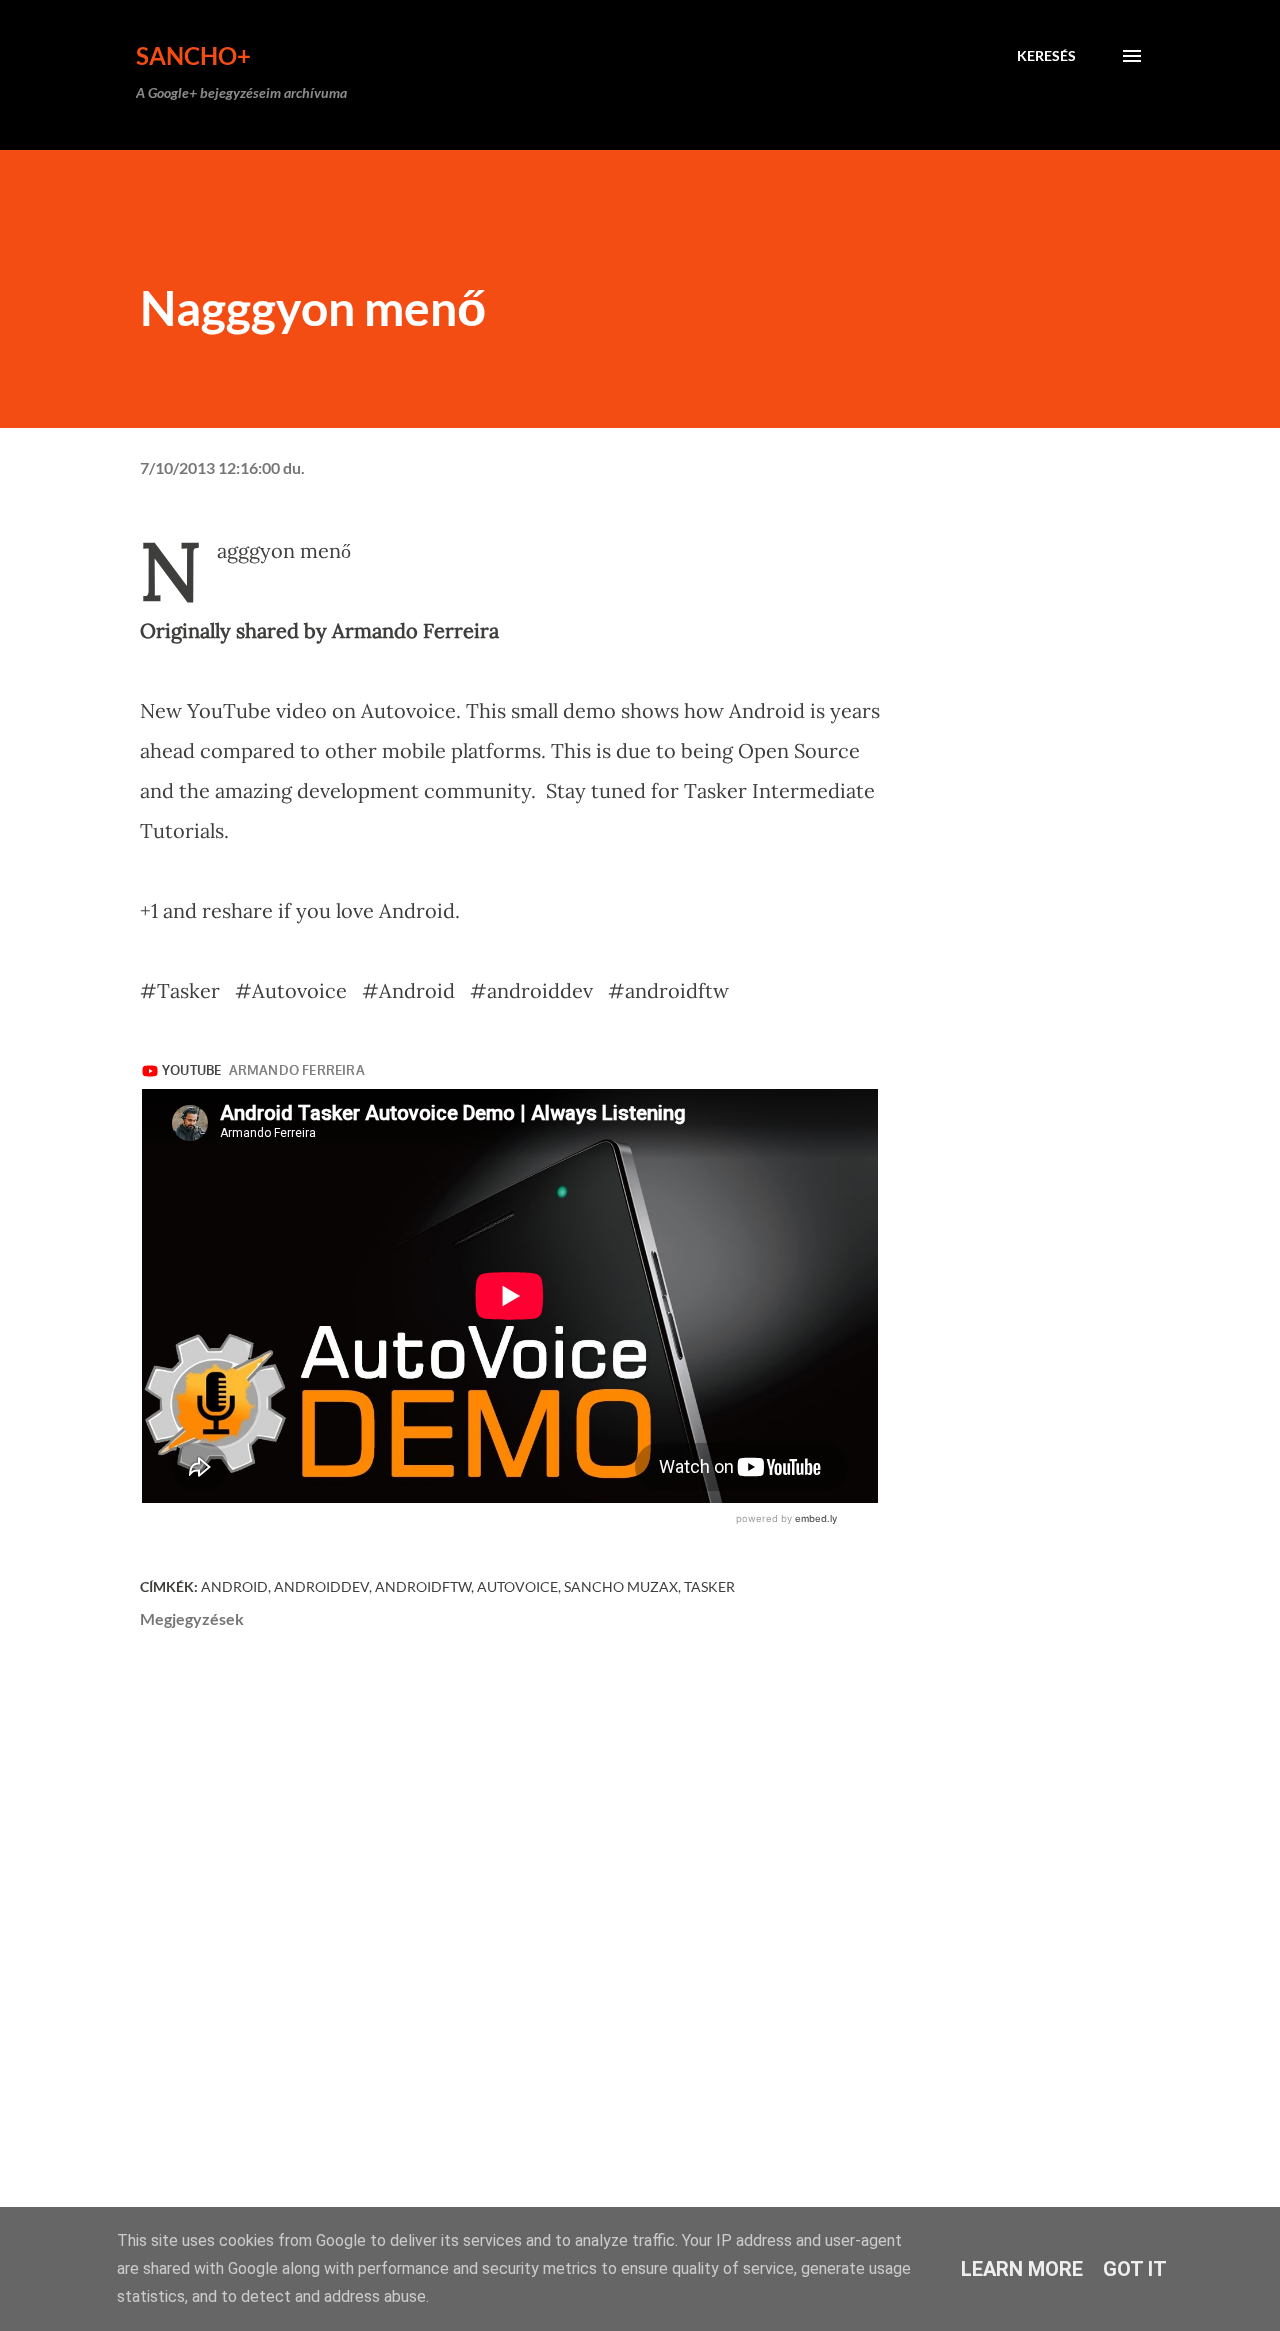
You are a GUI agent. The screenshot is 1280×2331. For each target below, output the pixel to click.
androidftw (423, 1586)
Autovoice (517, 1586)
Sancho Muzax (621, 1586)
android (234, 1586)
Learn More (1022, 2269)
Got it (1135, 2269)
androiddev (321, 1586)
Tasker (709, 1586)
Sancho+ (193, 55)
